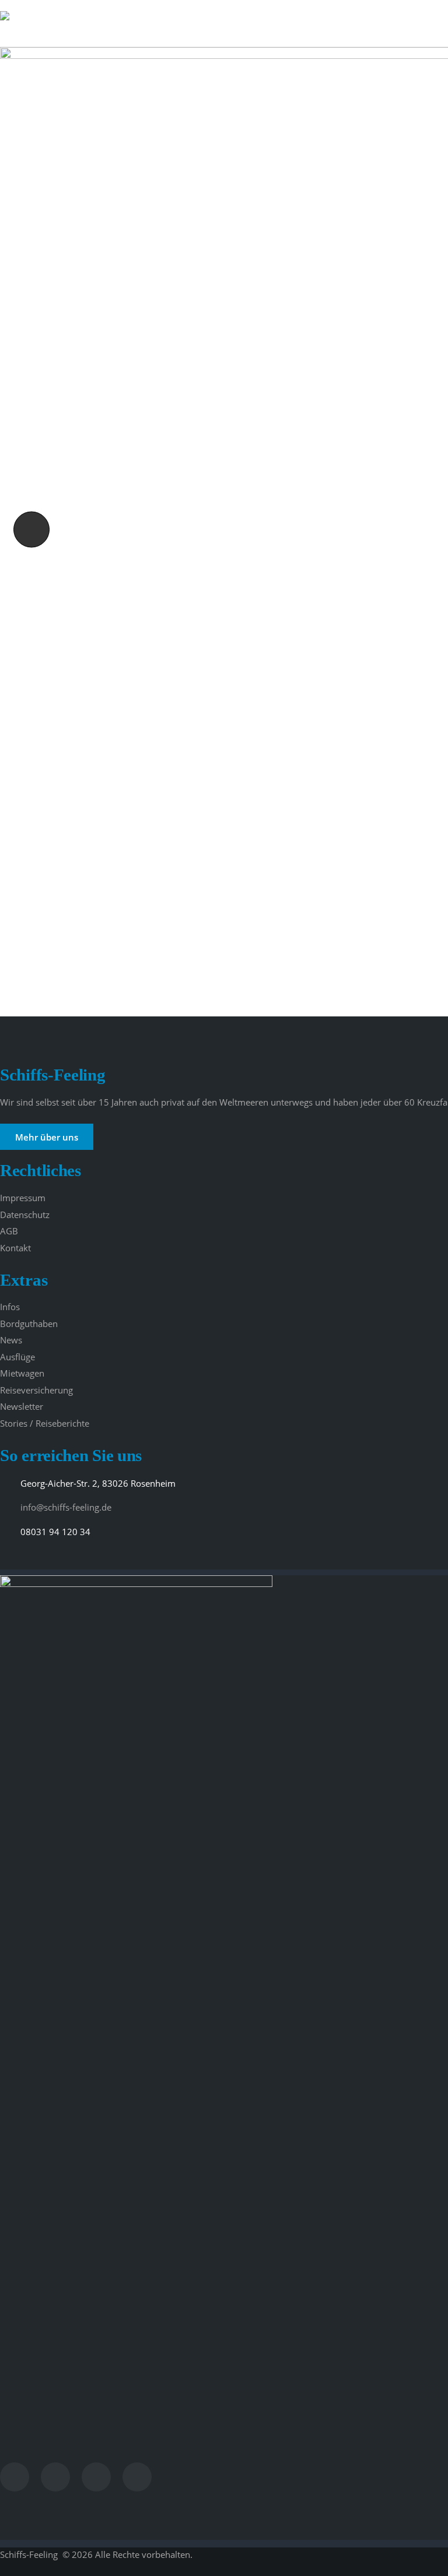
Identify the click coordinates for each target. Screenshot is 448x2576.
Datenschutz (25, 1215)
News (11, 1340)
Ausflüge (17, 1357)
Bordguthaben (29, 1324)
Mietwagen (22, 1373)
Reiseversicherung (36, 1390)
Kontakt (15, 1248)
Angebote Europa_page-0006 (27, 530)
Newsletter (22, 1406)
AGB (9, 1231)
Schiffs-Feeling (30, 2554)
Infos (10, 1307)
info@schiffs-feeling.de (66, 1507)
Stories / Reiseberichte (45, 1423)
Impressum (23, 1198)
